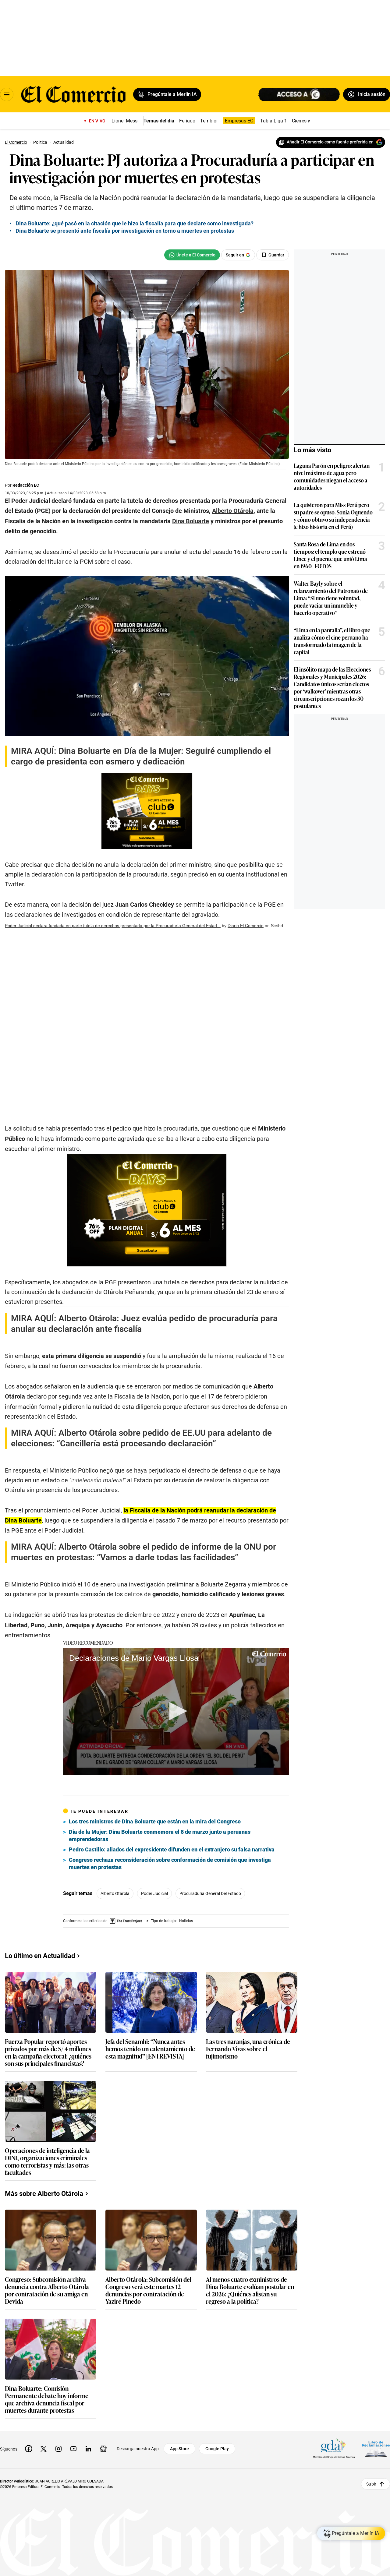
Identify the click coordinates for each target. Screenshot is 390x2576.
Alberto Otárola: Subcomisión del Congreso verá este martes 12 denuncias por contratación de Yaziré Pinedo (148, 2290)
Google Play (217, 2449)
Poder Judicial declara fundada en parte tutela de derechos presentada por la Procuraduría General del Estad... (113, 926)
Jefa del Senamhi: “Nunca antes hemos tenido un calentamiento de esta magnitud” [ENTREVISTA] (150, 2049)
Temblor (209, 121)
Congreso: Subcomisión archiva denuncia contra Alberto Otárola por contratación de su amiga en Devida (47, 2290)
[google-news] (103, 2449)
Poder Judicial (154, 1893)
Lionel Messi (125, 121)
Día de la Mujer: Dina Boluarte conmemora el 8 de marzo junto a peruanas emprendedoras (160, 1835)
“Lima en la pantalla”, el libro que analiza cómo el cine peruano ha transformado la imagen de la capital (332, 641)
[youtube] (73, 2449)
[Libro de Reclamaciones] (376, 2449)
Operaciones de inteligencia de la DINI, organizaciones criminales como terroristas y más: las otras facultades (47, 2161)
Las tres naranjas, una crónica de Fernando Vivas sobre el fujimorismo (248, 2049)
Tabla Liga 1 (274, 121)
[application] (176, 1711)
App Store (179, 2449)
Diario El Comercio (246, 926)
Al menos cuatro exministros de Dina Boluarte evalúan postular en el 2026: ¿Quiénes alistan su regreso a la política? (250, 2290)
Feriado (187, 121)
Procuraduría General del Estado (210, 1893)
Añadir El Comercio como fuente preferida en (330, 142)
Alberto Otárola (115, 1893)
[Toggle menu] (7, 94)
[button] (176, 1711)
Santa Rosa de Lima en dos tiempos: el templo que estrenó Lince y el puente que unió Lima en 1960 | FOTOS (330, 555)
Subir (371, 2484)
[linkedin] (88, 2449)
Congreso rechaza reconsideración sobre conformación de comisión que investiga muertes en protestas (170, 1863)
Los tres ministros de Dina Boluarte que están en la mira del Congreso (155, 1821)
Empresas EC (239, 121)
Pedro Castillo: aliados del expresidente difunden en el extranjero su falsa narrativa (172, 1849)
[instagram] (58, 2449)
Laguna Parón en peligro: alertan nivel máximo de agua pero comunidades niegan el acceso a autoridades (332, 476)
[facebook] (29, 2449)
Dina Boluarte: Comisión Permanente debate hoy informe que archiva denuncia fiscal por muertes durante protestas (47, 2399)
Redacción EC (26, 485)
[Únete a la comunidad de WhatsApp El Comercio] (192, 255)
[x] (44, 2449)
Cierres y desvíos (310, 121)
